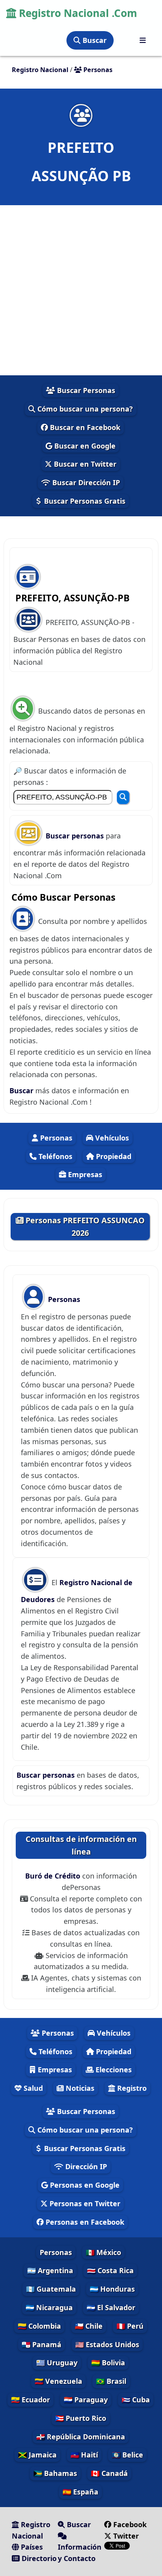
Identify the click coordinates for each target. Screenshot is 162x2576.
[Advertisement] (81, 290)
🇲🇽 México (103, 2252)
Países (31, 2547)
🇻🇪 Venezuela (58, 2381)
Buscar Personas (85, 390)
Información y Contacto (80, 2553)
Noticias (79, 2088)
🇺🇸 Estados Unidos (107, 2344)
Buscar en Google (84, 446)
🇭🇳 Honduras (112, 2289)
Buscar (94, 40)
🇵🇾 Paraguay (86, 2400)
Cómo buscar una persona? (84, 409)
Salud (32, 2088)
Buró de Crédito (54, 1876)
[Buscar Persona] (123, 797)
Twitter (125, 2536)
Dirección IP (85, 2166)
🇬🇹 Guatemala (51, 2289)
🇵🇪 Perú (130, 2326)
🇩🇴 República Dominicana (81, 2437)
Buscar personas (76, 836)
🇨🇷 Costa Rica (110, 2270)
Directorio (38, 2558)
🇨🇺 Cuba (136, 2400)
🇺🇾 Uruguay (57, 2363)
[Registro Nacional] (143, 40)
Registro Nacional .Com (77, 13)
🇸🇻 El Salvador (111, 2307)
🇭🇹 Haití (84, 2455)
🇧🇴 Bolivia (108, 2363)
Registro (131, 2088)
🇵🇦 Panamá (41, 2344)
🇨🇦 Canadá (109, 2473)
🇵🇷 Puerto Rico (81, 2418)
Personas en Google (84, 2185)
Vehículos (111, 1138)
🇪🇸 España (80, 2492)
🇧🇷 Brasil (111, 2381)
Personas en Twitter (84, 2203)
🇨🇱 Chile (89, 2326)
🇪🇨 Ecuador (30, 2400)
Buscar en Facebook (84, 427)
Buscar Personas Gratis (84, 501)
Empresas (84, 1174)
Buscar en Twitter (84, 464)
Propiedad (113, 1156)
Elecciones (113, 2070)
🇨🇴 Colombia (39, 2326)
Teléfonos (54, 1156)
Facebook (130, 2524)
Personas (55, 1138)
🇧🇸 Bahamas (55, 2473)
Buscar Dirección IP (85, 482)
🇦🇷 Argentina (50, 2270)
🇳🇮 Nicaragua (49, 2307)
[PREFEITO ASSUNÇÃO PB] (81, 115)
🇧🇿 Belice (127, 2455)
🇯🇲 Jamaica (37, 2455)
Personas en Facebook (84, 2222)
